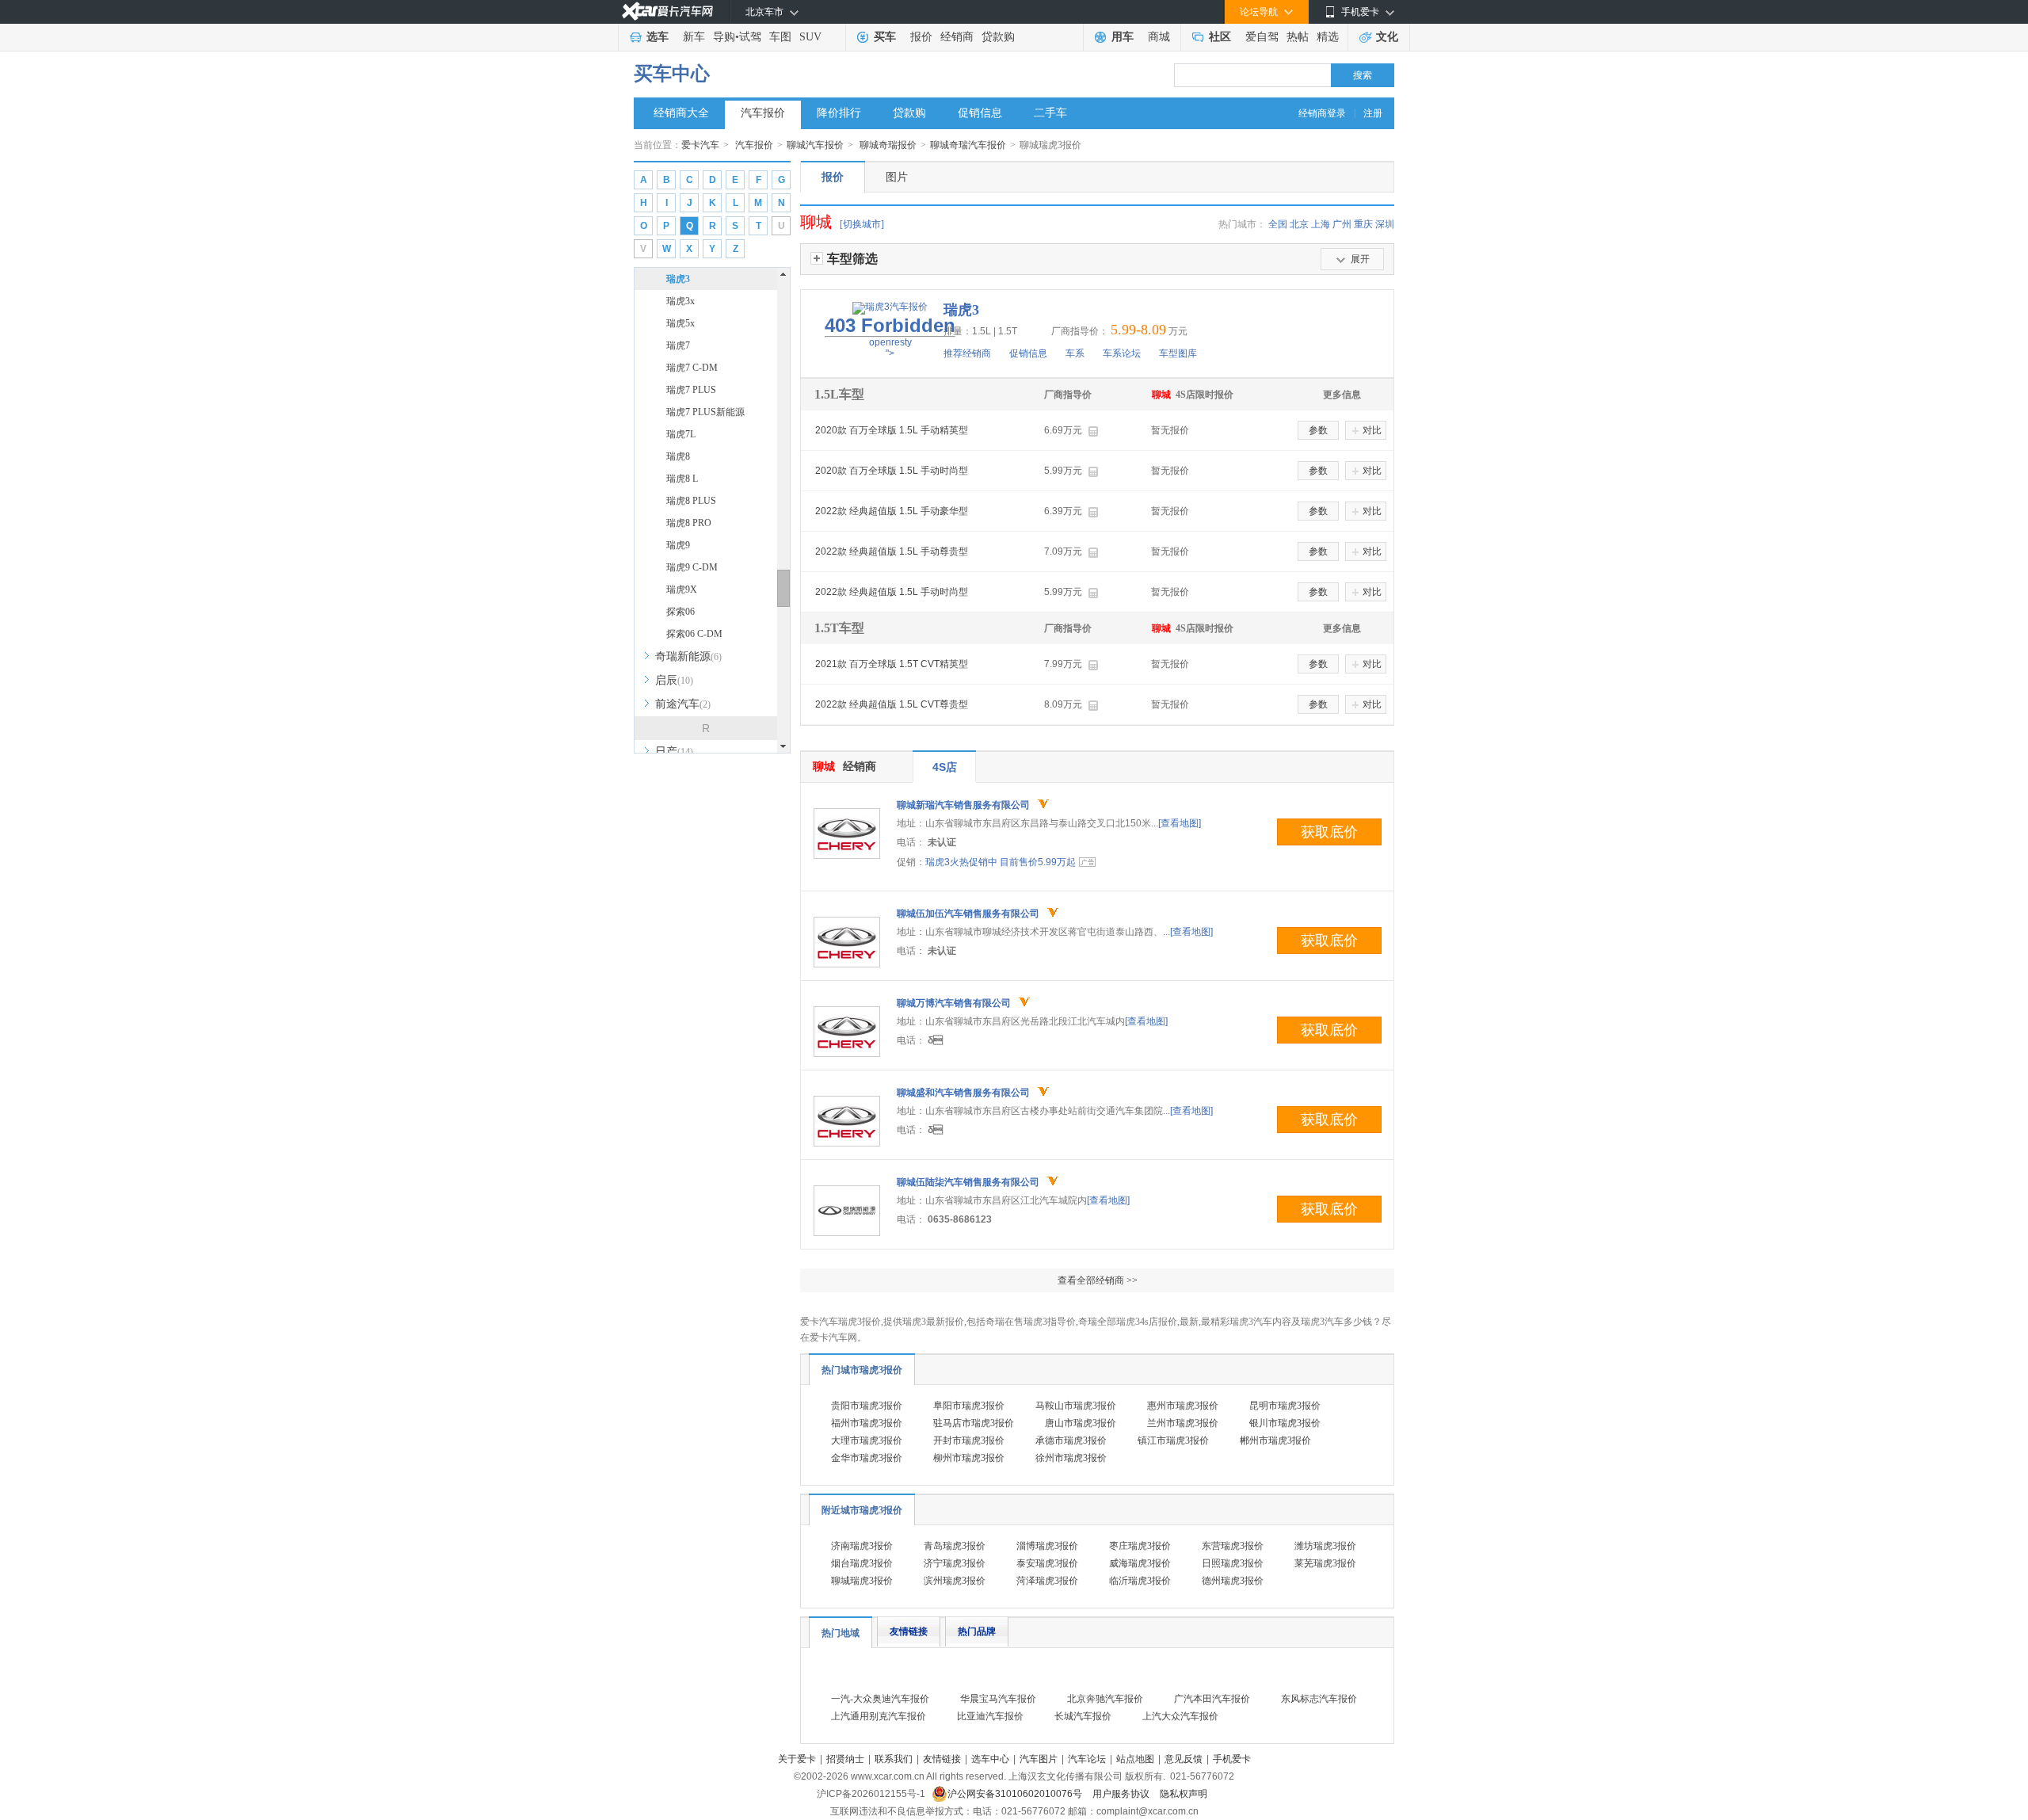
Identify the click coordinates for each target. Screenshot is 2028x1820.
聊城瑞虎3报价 (862, 1581)
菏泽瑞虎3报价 (1047, 1581)
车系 (1075, 353)
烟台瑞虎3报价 (862, 1563)
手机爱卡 (1232, 1759)
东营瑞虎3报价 (1233, 1546)
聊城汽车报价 (815, 145)
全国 (1278, 224)
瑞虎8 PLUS (691, 501)
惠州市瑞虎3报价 (1183, 1406)
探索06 (680, 612)
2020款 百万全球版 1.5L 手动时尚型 (892, 471)
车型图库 (1178, 353)
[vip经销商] (1043, 804)
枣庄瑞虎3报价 (1140, 1546)
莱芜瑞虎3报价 (1325, 1563)
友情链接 (909, 1631)
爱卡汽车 (700, 145)
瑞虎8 (678, 456)
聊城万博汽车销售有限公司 (954, 1003)
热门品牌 (977, 1631)
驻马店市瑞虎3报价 (974, 1423)
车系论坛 (1122, 353)
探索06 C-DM (694, 634)
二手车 (1050, 113)
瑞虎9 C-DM (692, 567)
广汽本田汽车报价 (1212, 1699)
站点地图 (1135, 1759)
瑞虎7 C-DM (692, 368)
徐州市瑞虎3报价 (1071, 1458)
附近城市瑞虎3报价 (862, 1510)
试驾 (750, 37)
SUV (810, 37)
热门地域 (841, 1633)
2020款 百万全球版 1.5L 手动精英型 (892, 430)
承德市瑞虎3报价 (1071, 1440)
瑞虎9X (682, 589)
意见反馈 (1184, 1759)
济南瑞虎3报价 (862, 1546)
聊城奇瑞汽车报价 (968, 145)
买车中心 (672, 74)
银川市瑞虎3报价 (1285, 1423)
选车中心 (990, 1759)
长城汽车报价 (1083, 1716)
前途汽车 (683, 704)
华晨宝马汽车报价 (998, 1699)
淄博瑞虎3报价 (1047, 1546)
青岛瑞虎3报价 (955, 1546)
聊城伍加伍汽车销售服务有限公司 (968, 914)
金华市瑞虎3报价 (867, 1458)
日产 (674, 752)
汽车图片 (1039, 1759)
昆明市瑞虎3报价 (1285, 1406)
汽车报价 (763, 113)
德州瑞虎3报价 (1233, 1581)
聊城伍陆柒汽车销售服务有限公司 (968, 1182)
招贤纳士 (845, 1759)
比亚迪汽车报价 (990, 1716)
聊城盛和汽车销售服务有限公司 (963, 1093)
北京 (1299, 224)
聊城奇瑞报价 (888, 145)
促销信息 (980, 113)
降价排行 (839, 113)
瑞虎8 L (682, 479)
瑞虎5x (680, 323)
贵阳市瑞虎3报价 (867, 1406)
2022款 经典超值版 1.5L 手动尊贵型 (892, 551)
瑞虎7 (678, 345)
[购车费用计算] (1093, 431)
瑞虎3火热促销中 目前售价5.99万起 (1001, 862)
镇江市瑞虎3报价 (1173, 1440)
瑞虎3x (680, 301)
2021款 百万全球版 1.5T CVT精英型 (892, 664)
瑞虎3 (678, 279)
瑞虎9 (678, 545)
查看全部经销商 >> (1098, 1280)
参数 (1318, 430)
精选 (1328, 37)
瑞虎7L (681, 434)
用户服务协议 (1122, 1794)
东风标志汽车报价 (1319, 1699)
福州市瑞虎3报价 (867, 1423)
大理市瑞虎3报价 (867, 1440)
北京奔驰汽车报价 (1105, 1699)
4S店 (945, 767)
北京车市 (764, 12)
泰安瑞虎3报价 (1047, 1563)
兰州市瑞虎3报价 (1183, 1423)
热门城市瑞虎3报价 (862, 1370)
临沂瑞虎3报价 (1140, 1581)
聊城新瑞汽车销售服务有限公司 (963, 805)
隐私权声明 (1184, 1794)
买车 (885, 37)
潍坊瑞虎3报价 (1325, 1546)
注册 (1373, 113)
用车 (1123, 37)
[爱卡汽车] (667, 11)
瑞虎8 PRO (689, 523)
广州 (1342, 224)
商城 (1159, 37)
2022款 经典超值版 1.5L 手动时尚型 (892, 592)
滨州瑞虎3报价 (955, 1581)
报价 (921, 37)
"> (890, 337)
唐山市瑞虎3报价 (1081, 1423)
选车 (658, 37)
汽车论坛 (1087, 1759)
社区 (1220, 37)
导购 (724, 37)
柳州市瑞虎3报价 (969, 1458)
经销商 (957, 37)
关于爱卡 (797, 1759)
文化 (1387, 37)
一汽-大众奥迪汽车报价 (880, 1699)
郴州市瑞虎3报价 (1275, 1440)
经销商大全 (681, 113)
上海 (1321, 224)
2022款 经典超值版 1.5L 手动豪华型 (892, 511)
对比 (1372, 430)
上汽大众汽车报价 (1180, 1716)
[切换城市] (862, 224)
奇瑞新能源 (688, 656)
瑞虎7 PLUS (691, 390)
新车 (694, 37)
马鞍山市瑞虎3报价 (1076, 1406)
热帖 (1298, 37)
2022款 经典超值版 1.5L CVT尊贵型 (892, 704)
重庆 (1363, 224)
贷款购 (998, 37)
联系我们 (894, 1759)
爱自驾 (1262, 37)
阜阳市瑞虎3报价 (969, 1406)
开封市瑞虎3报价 (969, 1440)
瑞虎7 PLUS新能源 (705, 412)
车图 (780, 37)
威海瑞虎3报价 (1140, 1563)
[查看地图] (1180, 823)
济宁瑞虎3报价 (955, 1563)
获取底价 (1329, 832)
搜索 (1363, 75)
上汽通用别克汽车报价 (879, 1716)
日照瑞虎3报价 (1233, 1563)
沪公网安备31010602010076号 (1016, 1794)
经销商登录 (1322, 113)
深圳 (1385, 224)
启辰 (674, 680)
